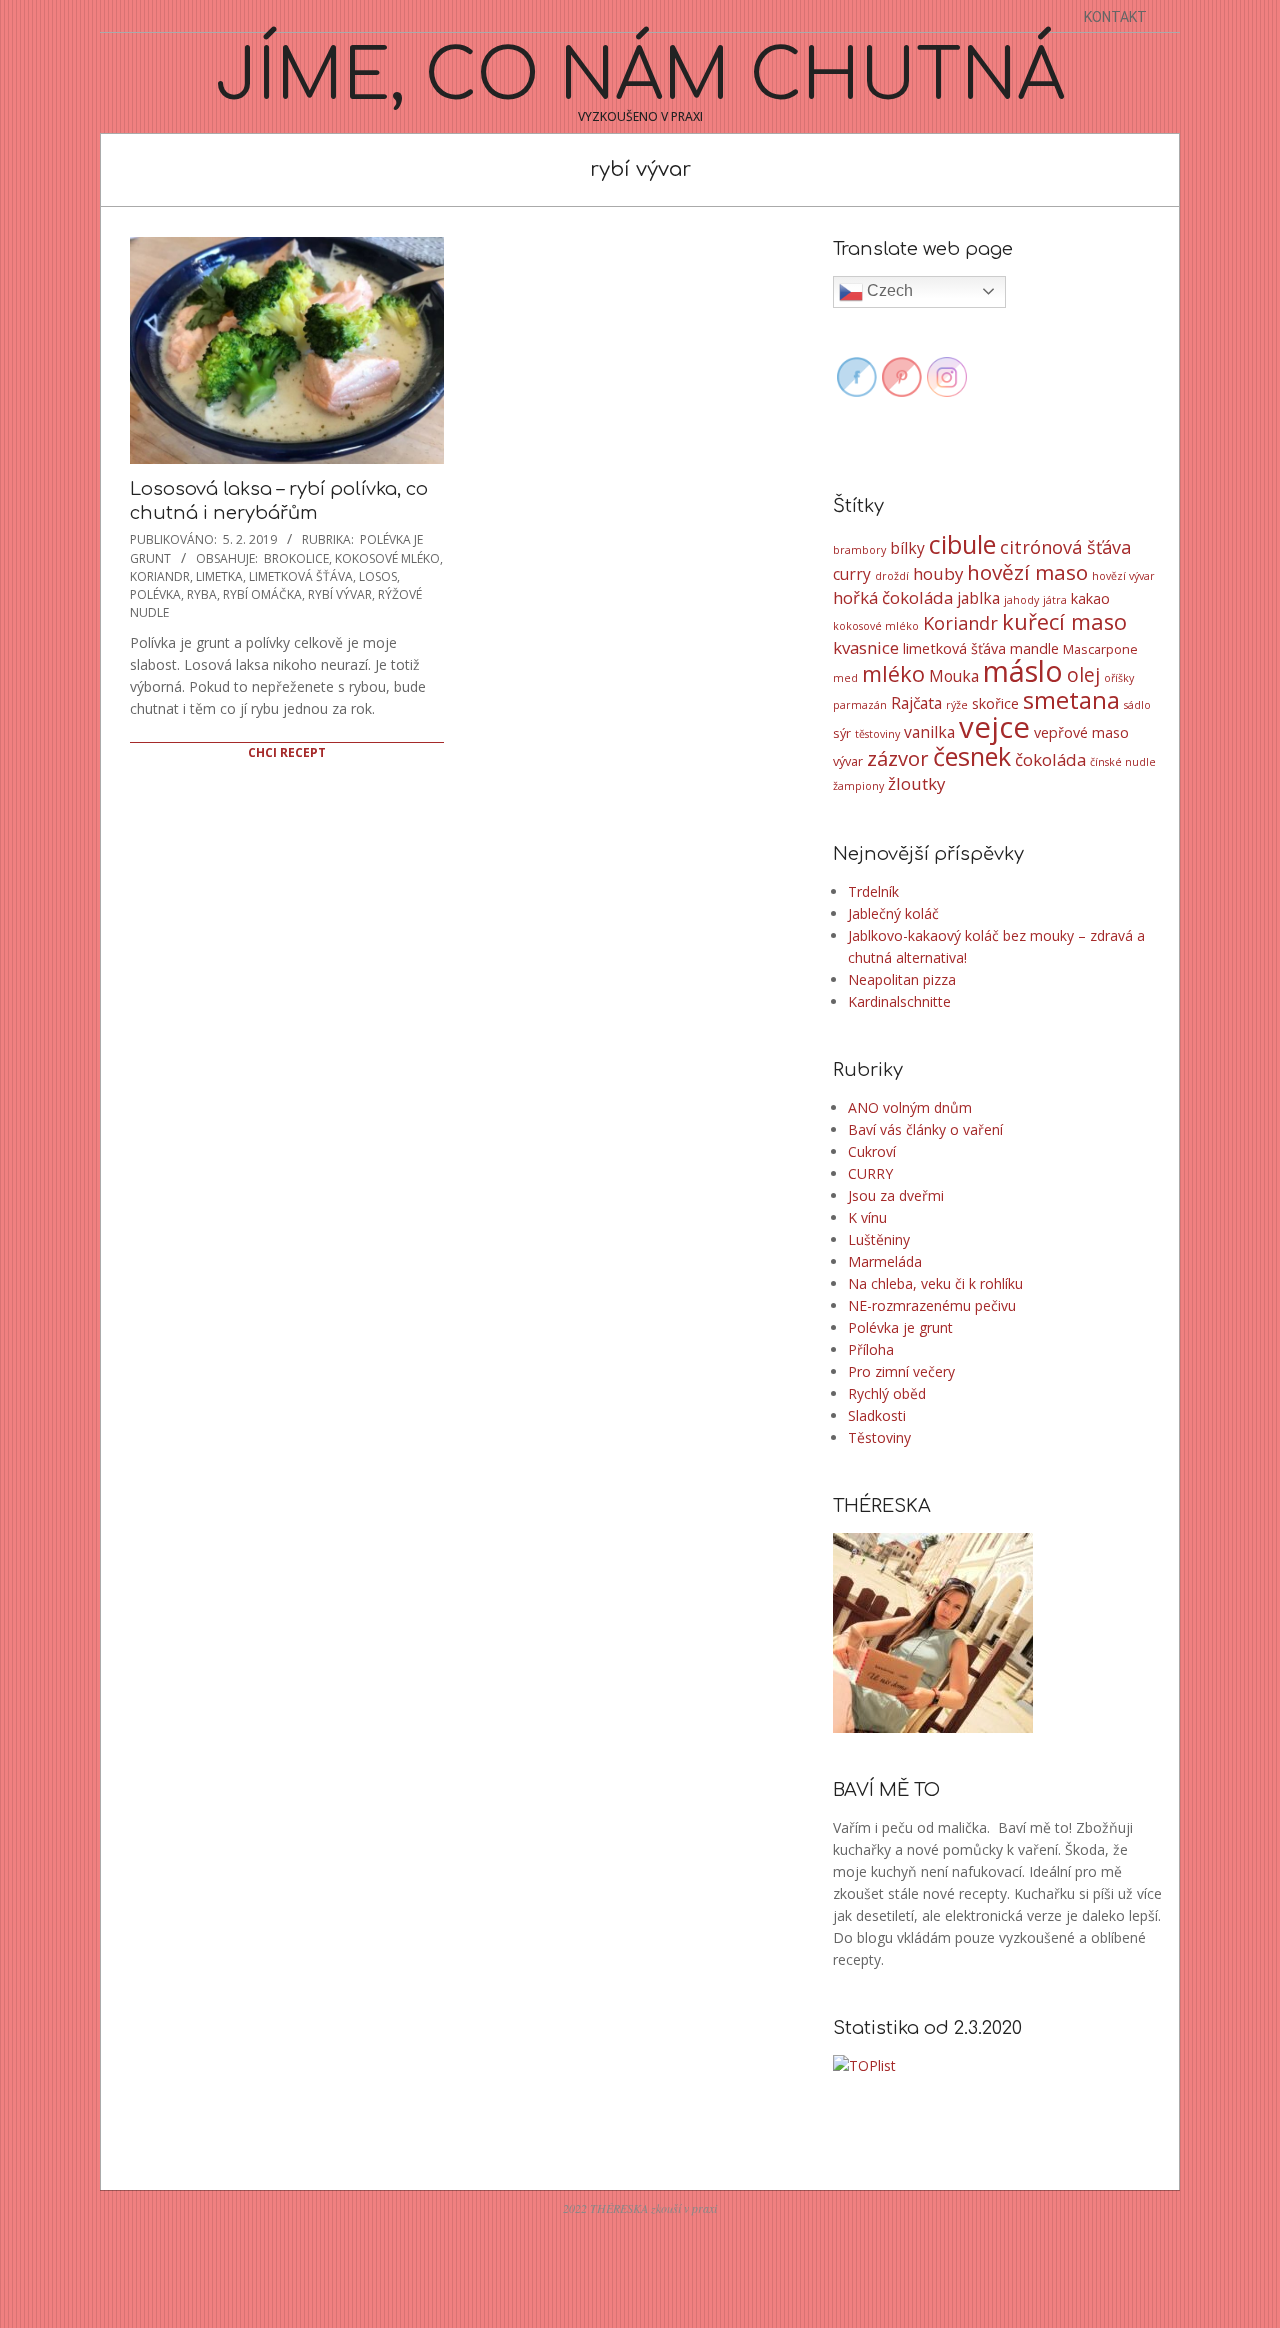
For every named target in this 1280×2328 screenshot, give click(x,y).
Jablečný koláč (893, 913)
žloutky (916, 783)
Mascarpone (1100, 649)
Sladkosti (877, 1415)
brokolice (296, 558)
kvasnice (866, 647)
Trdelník (873, 891)
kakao (1090, 598)
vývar (848, 761)
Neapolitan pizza (902, 979)
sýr (842, 733)
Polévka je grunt (900, 1327)
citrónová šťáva (1065, 547)
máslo (1023, 670)
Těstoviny (879, 1437)
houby (938, 573)
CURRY (870, 1173)
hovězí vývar (1123, 576)
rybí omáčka (262, 594)
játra (1055, 600)
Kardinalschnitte (899, 1001)
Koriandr (160, 576)
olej (1083, 675)
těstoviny (877, 734)
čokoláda (1050, 759)
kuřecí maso (1064, 621)
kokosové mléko (387, 558)
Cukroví (872, 1151)
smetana (1071, 700)
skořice (995, 703)
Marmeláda (885, 1261)
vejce (994, 727)
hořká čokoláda (893, 597)
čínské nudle (1123, 762)
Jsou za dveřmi (896, 1195)
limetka (219, 576)
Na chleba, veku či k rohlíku (935, 1283)
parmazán (860, 705)
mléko (893, 673)
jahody (1021, 600)
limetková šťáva (301, 576)
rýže (957, 705)
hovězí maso (1027, 572)
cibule (962, 544)
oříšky (1119, 678)
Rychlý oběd (887, 1393)
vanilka (929, 732)
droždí (892, 576)
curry (852, 574)
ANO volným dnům (910, 1107)
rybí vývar (340, 594)
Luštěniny (879, 1239)
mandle (1034, 648)
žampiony (858, 786)
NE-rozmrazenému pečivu (932, 1305)
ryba (202, 594)
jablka (978, 598)
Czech (888, 290)
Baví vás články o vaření (925, 1129)
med (845, 678)
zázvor (898, 758)
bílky (907, 548)
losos (378, 576)
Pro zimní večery (901, 1371)
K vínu (867, 1217)
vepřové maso (1081, 732)
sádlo (1137, 705)
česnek (972, 756)
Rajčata (916, 703)
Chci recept (287, 752)
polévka (155, 594)
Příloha (871, 1349)
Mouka (954, 676)
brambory (859, 550)
